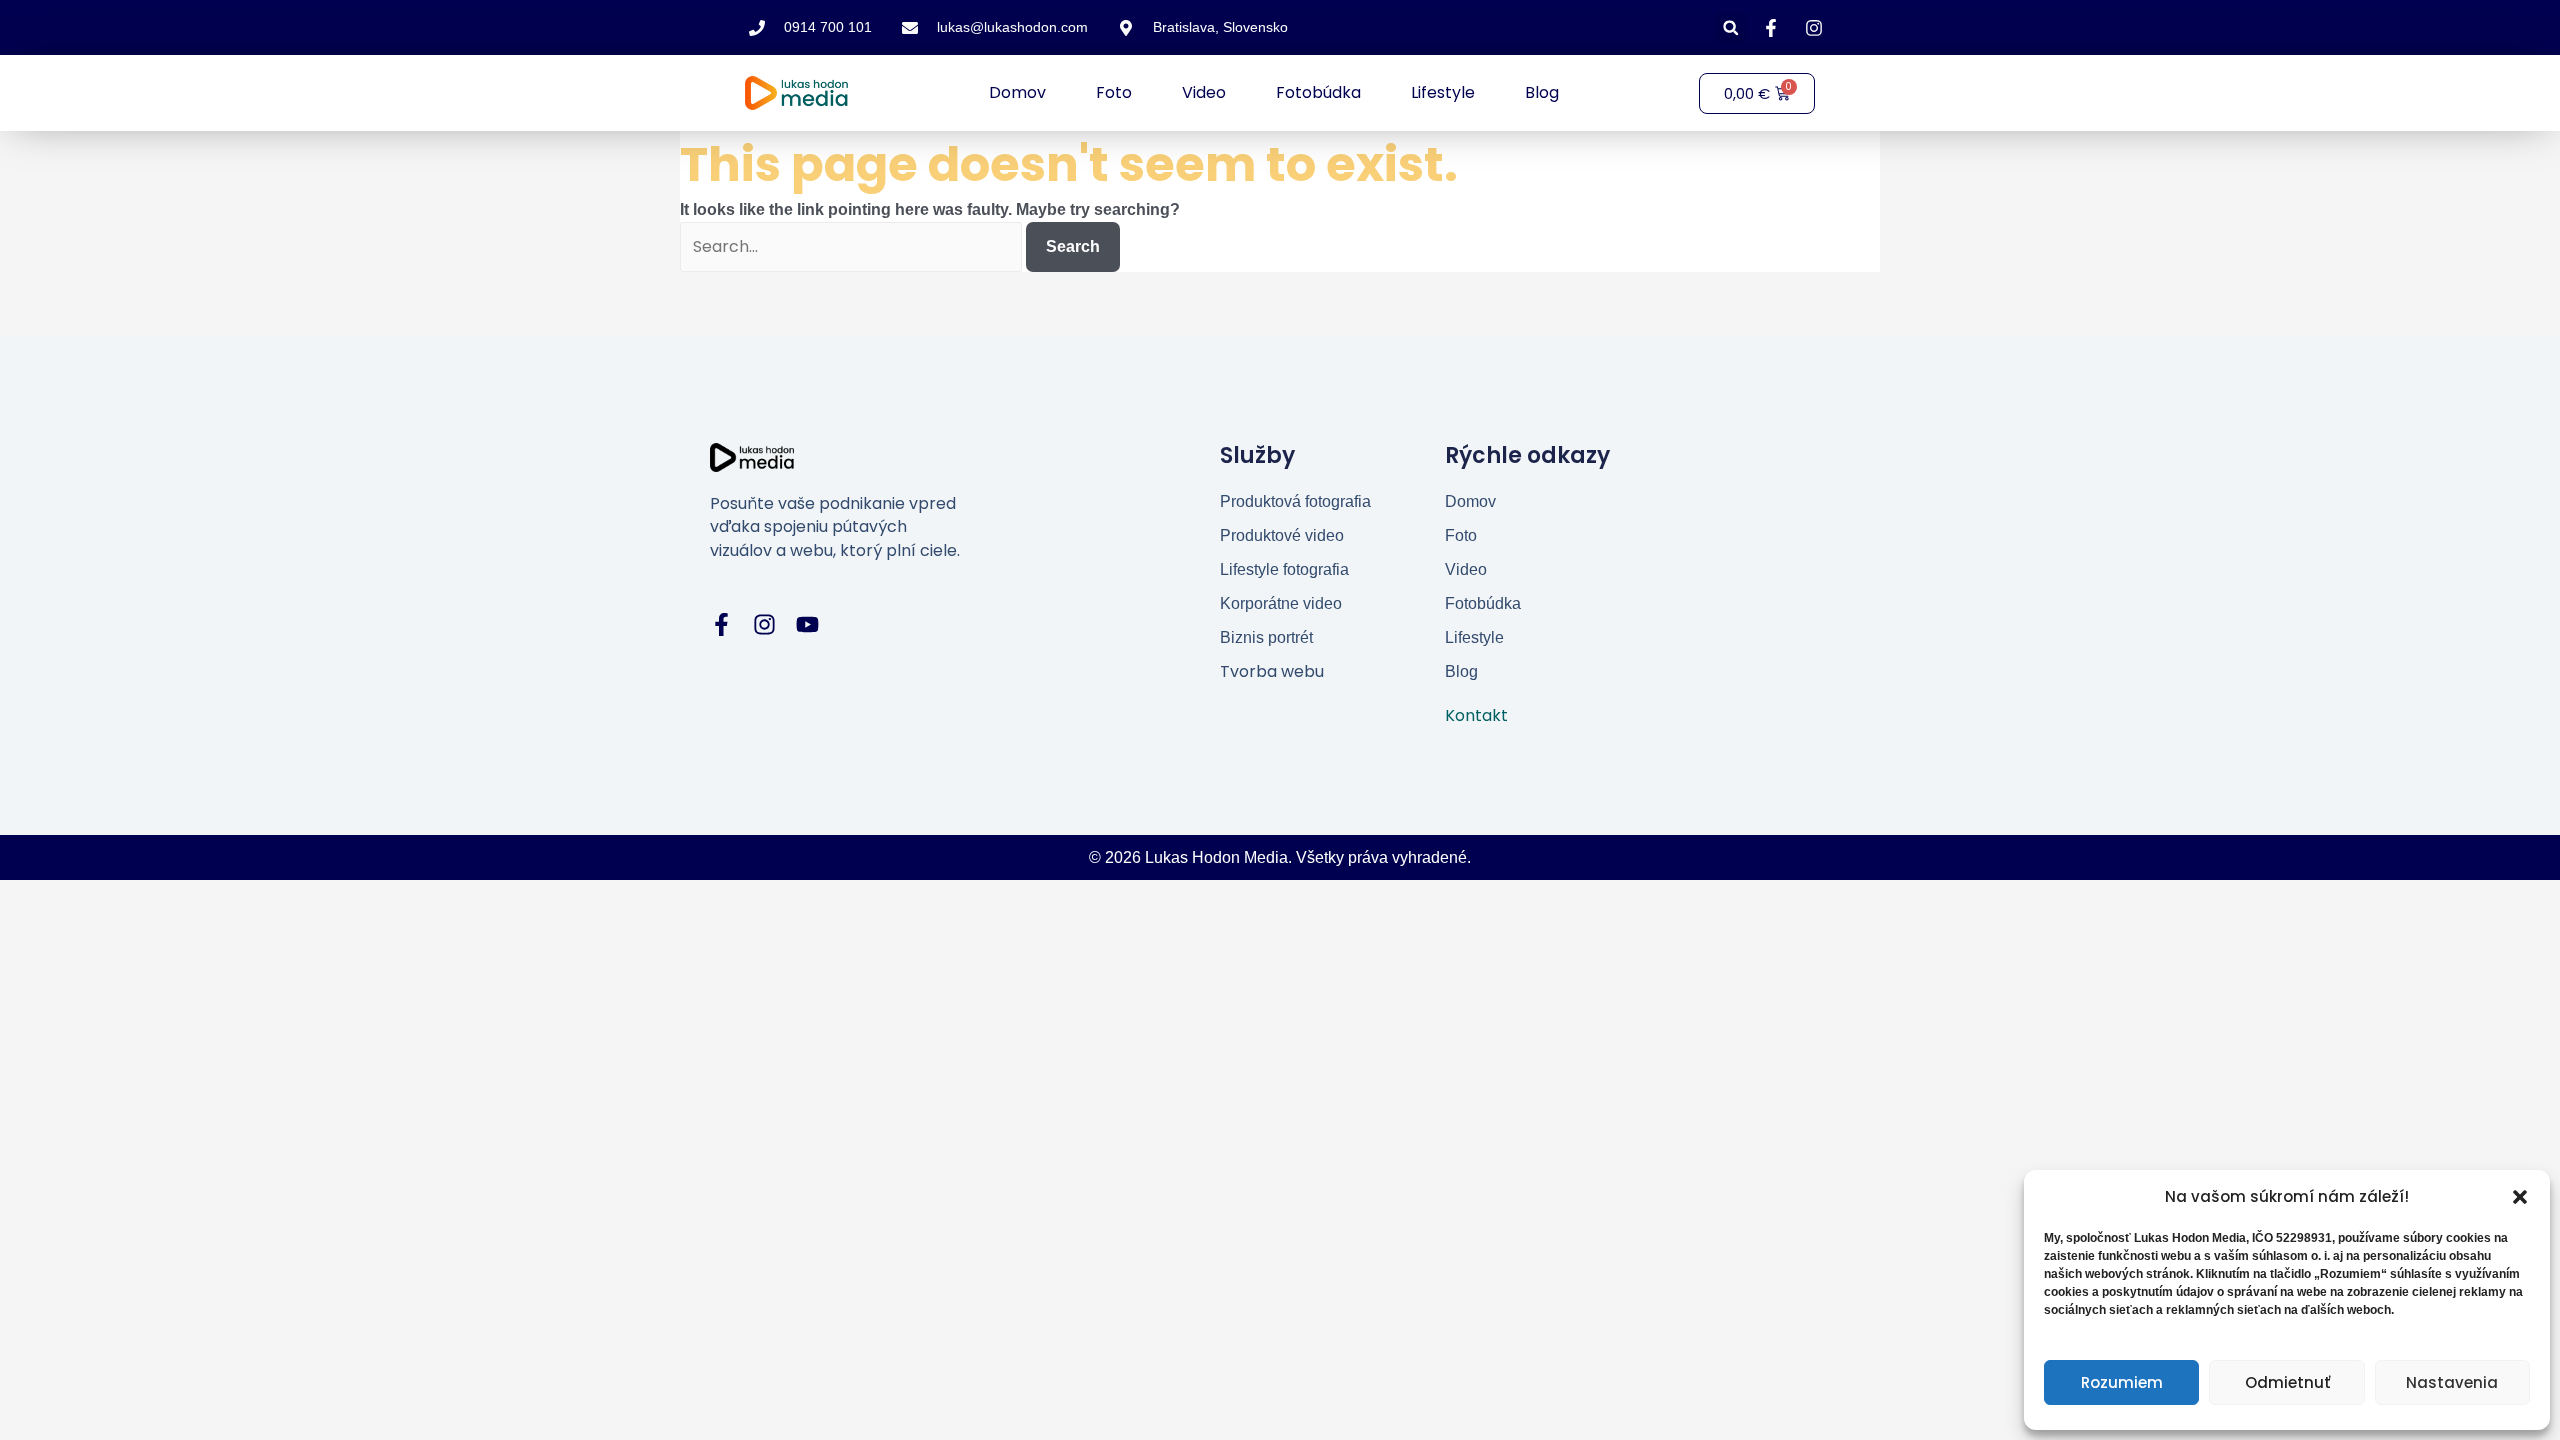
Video (1204, 92)
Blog (1542, 92)
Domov (1017, 92)
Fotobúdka (1318, 92)
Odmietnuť (2287, 1382)
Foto (1114, 92)
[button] (2520, 1197)
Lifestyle (1443, 92)
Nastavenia (2452, 1382)
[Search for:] (853, 246)
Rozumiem (2122, 1382)
